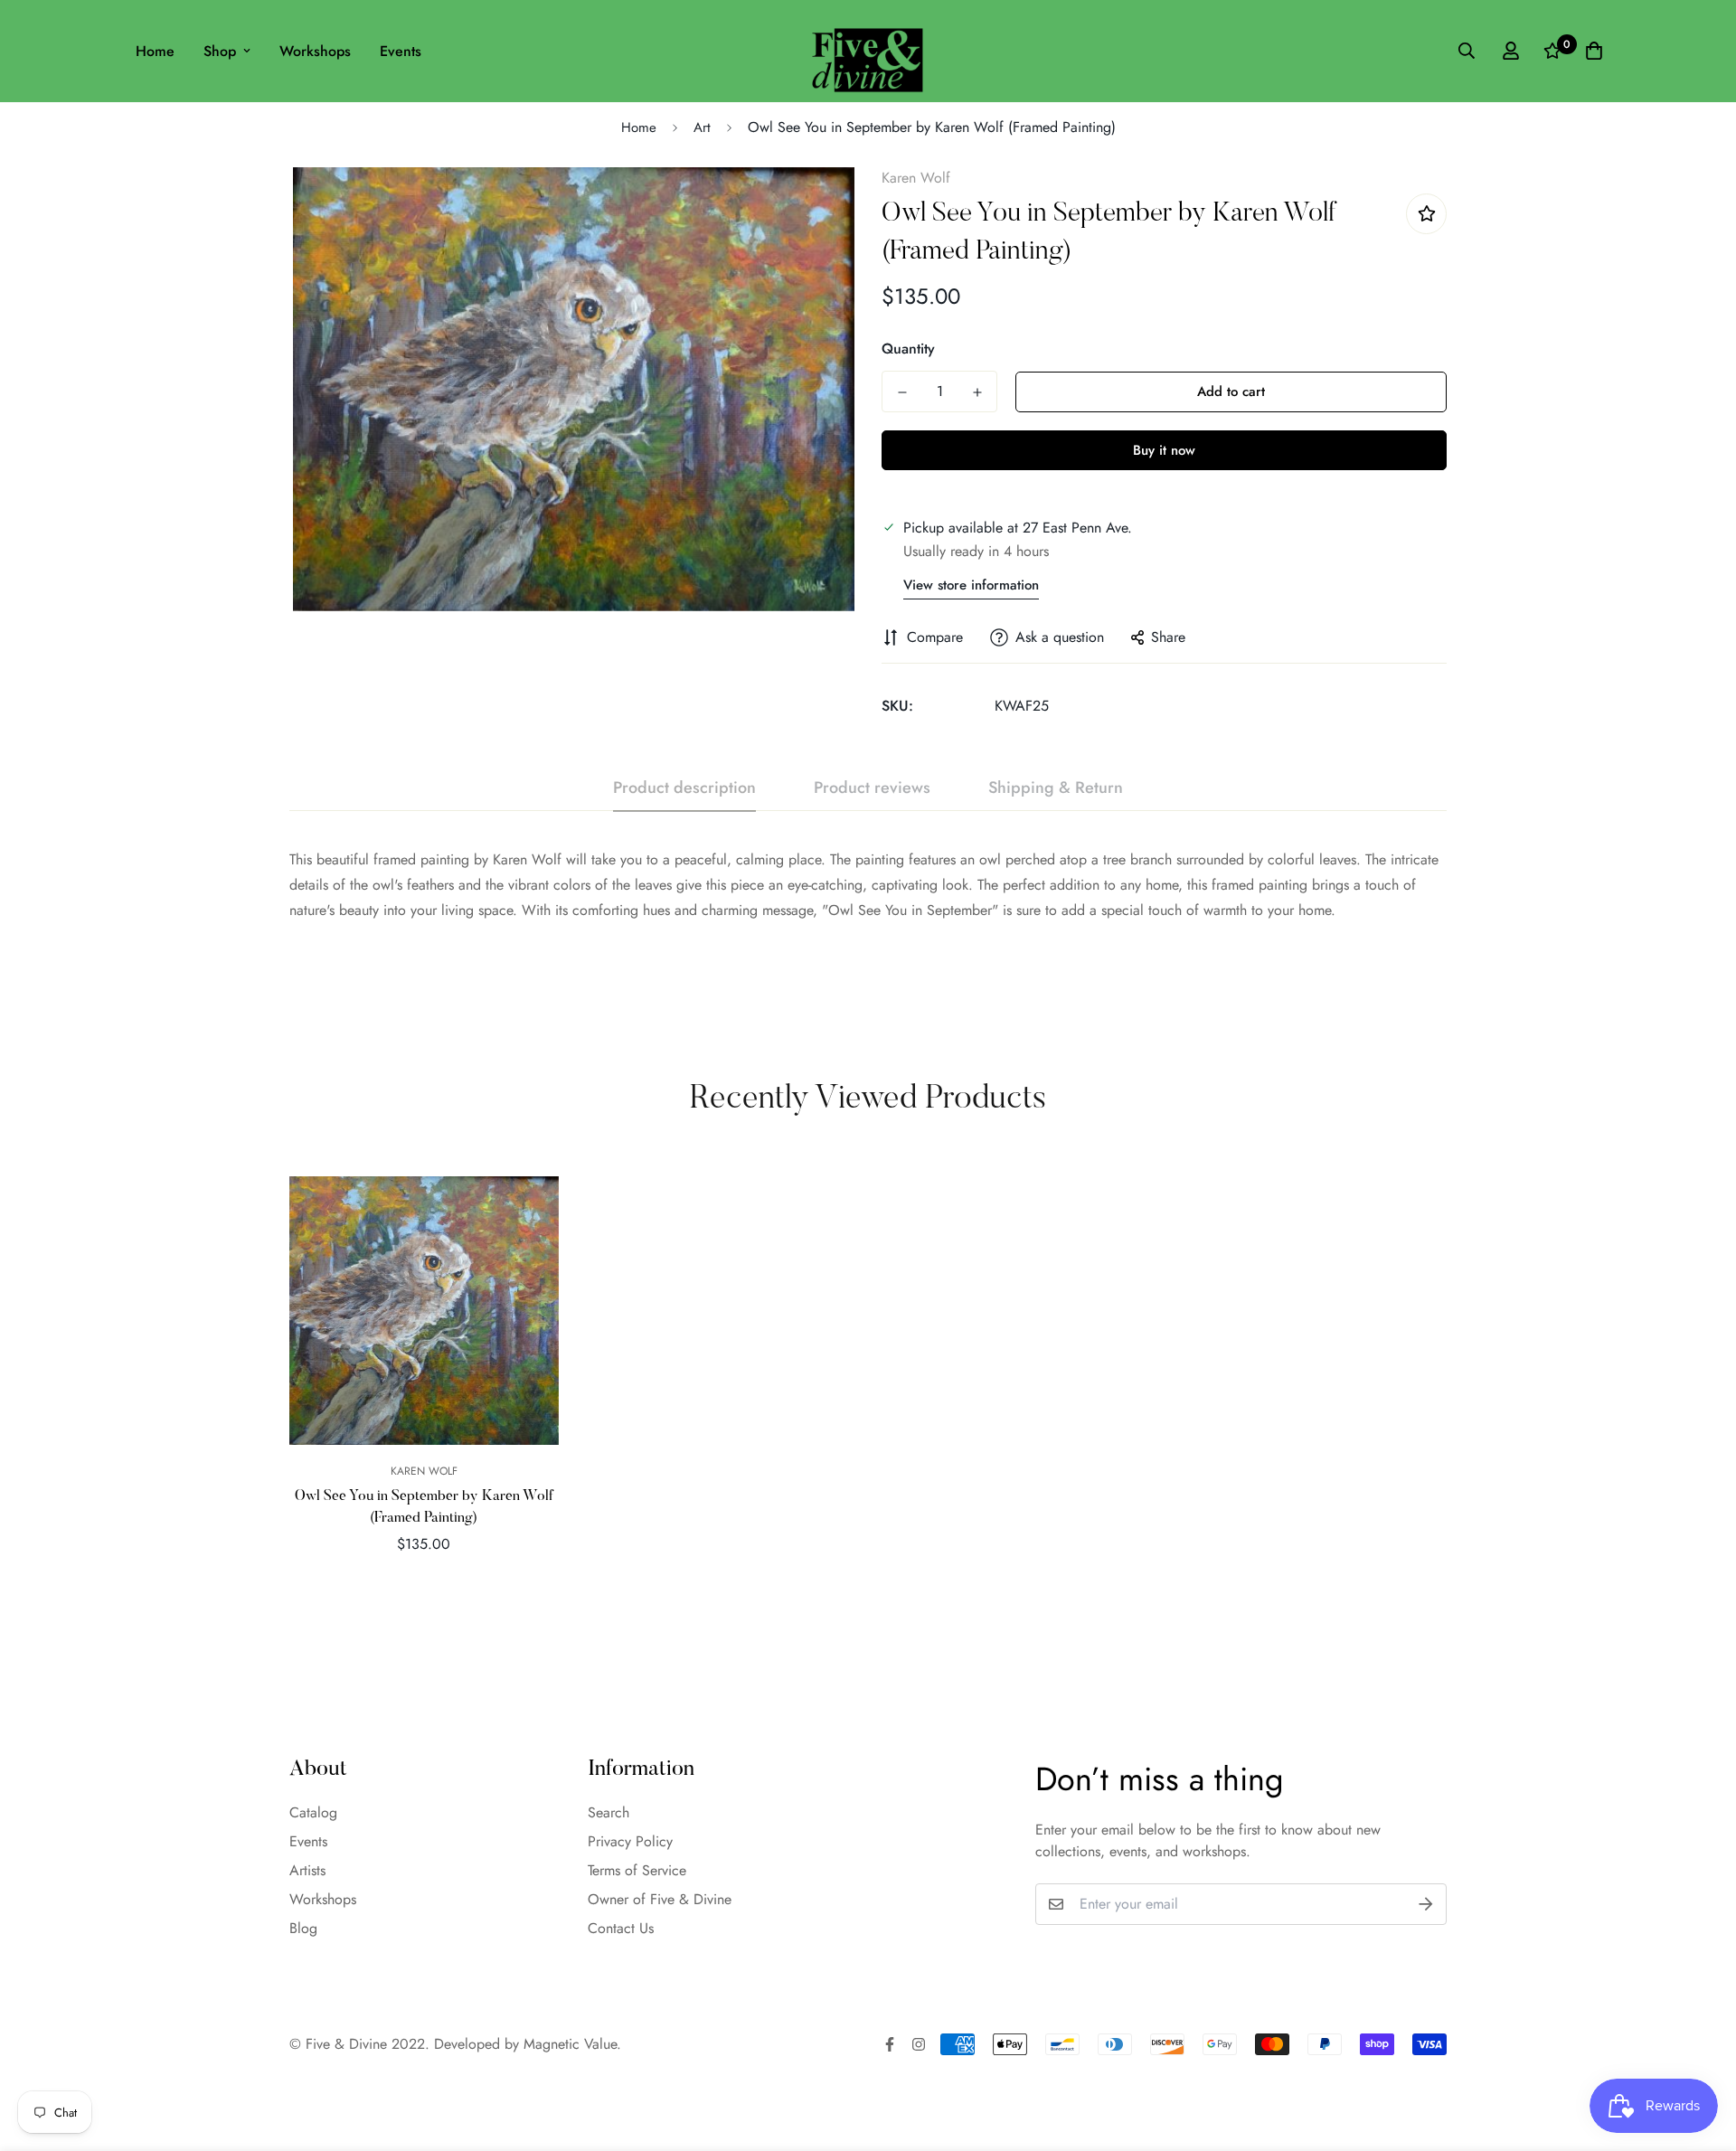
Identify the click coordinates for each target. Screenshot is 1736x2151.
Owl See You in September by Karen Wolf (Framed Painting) (424, 1507)
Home (155, 51)
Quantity (908, 349)
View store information (971, 585)
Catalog (313, 1812)
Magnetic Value (570, 2044)
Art (702, 127)
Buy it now (1164, 450)
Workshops (315, 51)
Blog (303, 1928)
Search (609, 1812)
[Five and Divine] (868, 51)
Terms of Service (637, 1870)
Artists (307, 1870)
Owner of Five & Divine (660, 1899)
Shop (220, 51)
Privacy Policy (630, 1841)
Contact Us (621, 1928)
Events (401, 51)
